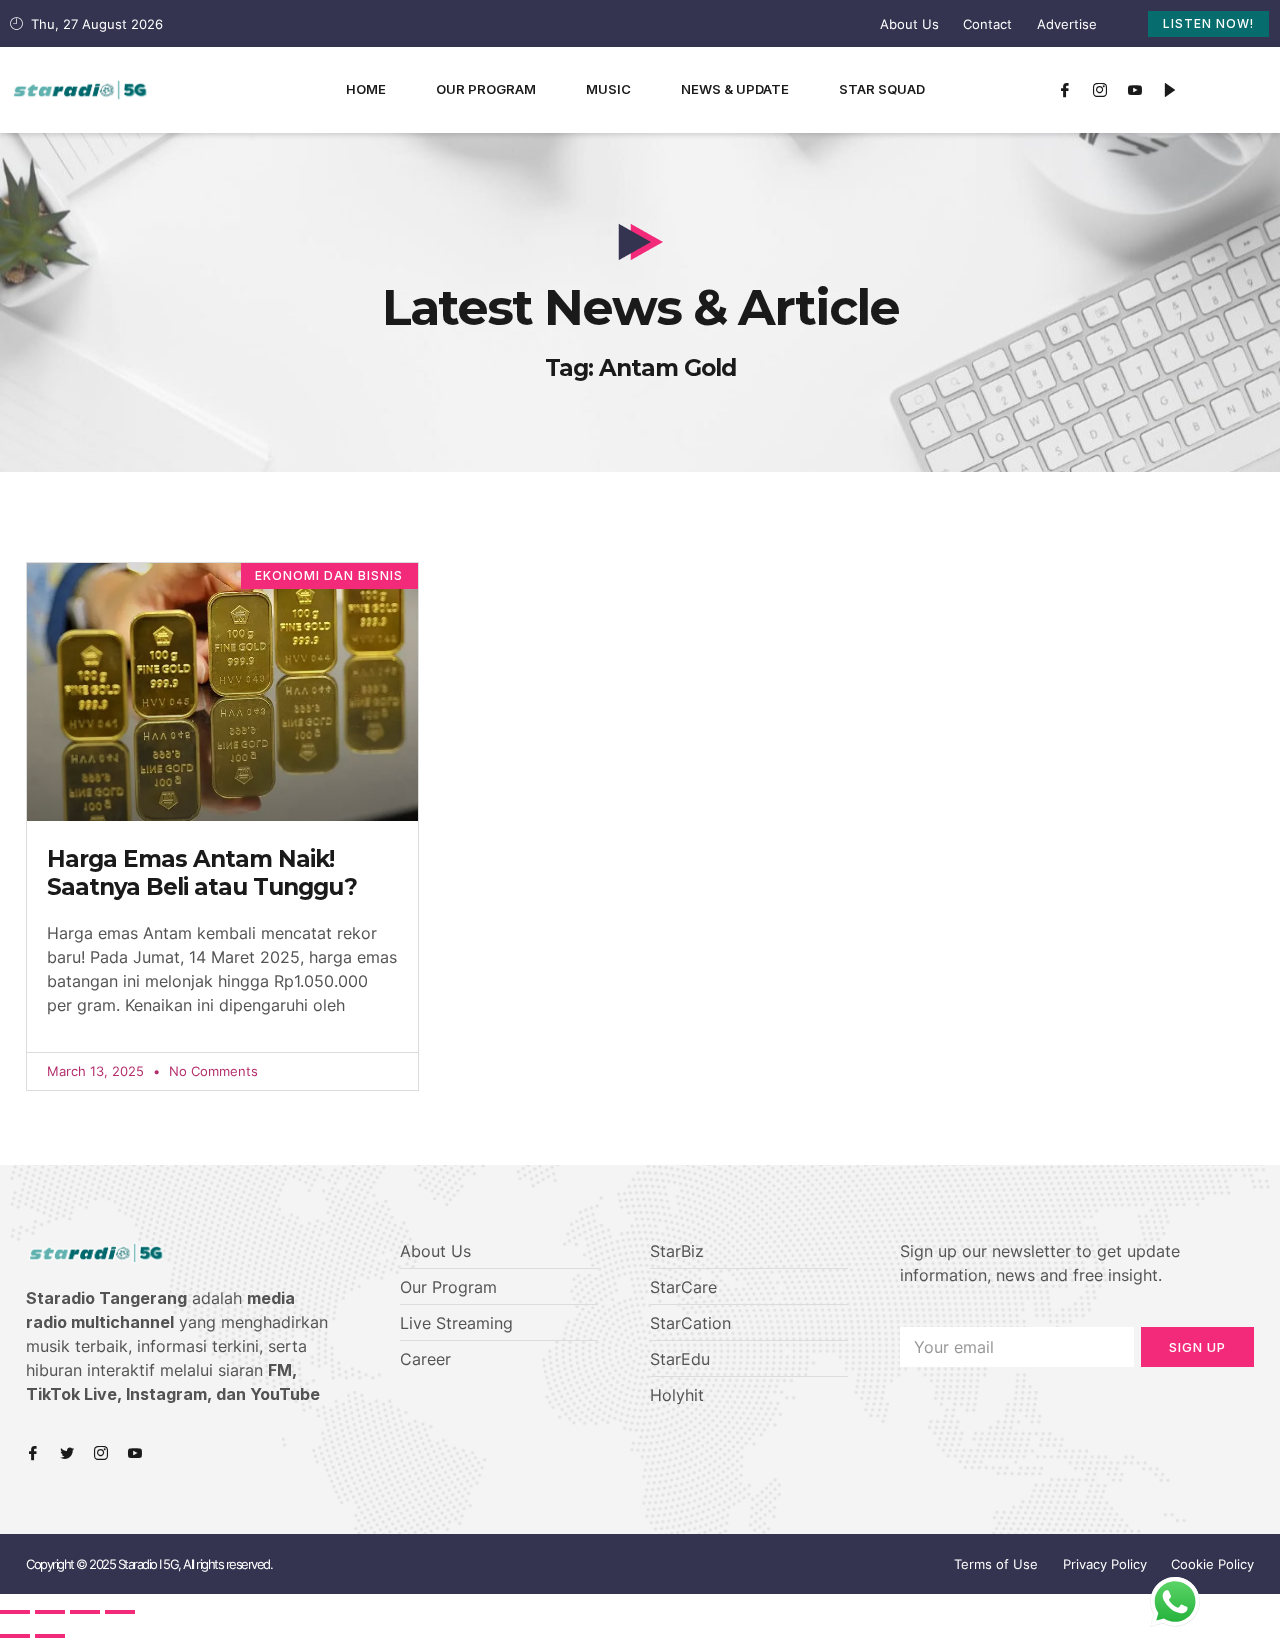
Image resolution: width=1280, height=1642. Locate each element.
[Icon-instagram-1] (1100, 90)
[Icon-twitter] (67, 1453)
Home (366, 89)
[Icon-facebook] (1065, 90)
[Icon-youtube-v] (1135, 90)
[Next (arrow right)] (50, 1636)
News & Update (735, 89)
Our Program (486, 89)
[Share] (50, 1612)
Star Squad (882, 89)
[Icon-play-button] (1170, 90)
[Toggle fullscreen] (85, 1612)
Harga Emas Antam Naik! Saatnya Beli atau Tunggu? (202, 873)
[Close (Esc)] (15, 1612)
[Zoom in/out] (120, 1612)
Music (608, 89)
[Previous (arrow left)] (15, 1636)
